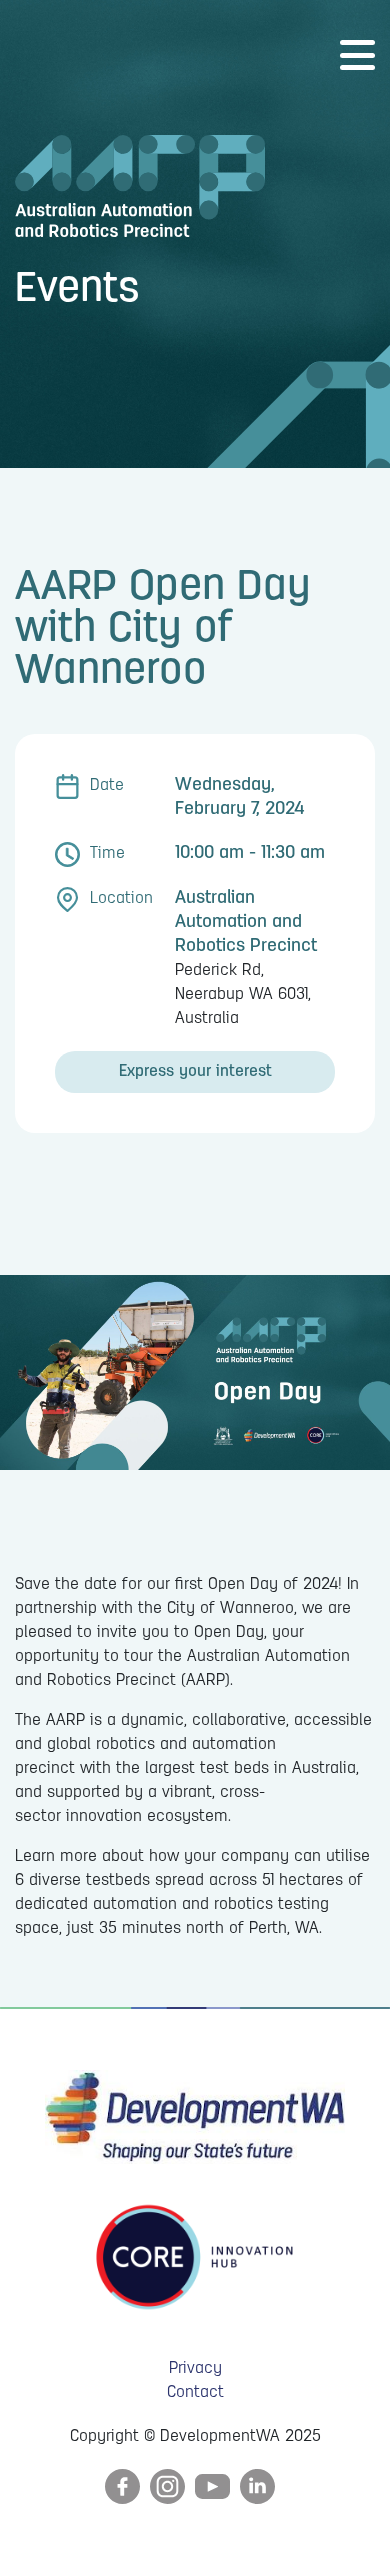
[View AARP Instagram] (167, 2487)
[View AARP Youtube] (212, 2487)
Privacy (195, 2369)
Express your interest (195, 1072)
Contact (195, 2393)
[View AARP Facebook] (122, 2487)
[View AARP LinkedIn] (257, 2487)
